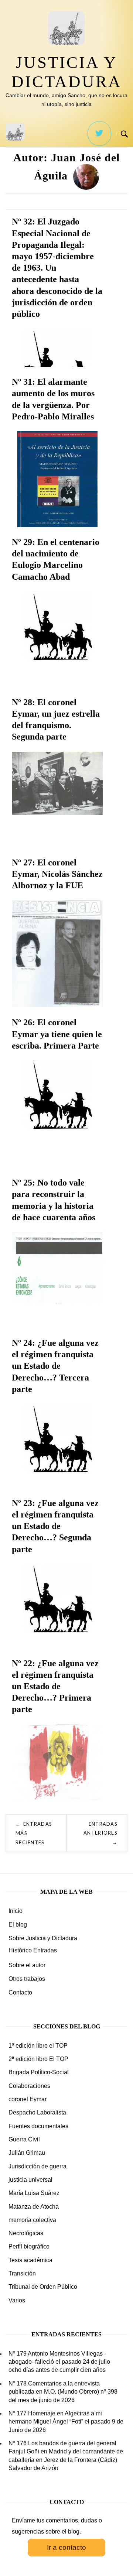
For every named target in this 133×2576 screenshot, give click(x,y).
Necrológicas (26, 2233)
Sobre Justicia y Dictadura (43, 1938)
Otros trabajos (27, 1979)
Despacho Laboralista (37, 2112)
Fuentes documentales (38, 2126)
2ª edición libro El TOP (38, 2059)
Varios (17, 2300)
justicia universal (30, 2180)
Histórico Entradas (33, 1950)
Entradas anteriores (100, 1833)
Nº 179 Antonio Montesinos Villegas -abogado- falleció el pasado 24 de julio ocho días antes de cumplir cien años (59, 2362)
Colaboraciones (29, 2086)
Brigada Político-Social (39, 2072)
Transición (22, 2273)
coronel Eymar (28, 2099)
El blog (18, 1925)
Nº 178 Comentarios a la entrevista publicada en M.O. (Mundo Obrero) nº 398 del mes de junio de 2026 (63, 2392)
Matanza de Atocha (34, 2207)
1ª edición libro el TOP (38, 2046)
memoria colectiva (32, 2220)
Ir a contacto (66, 2547)
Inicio (16, 1911)
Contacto (20, 1992)
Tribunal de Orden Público (43, 2287)
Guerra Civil (24, 2139)
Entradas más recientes (34, 1833)
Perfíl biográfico (29, 2246)
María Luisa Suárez (34, 2193)
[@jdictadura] (99, 133)
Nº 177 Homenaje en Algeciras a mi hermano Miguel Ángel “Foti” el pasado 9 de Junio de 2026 (66, 2422)
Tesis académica (30, 2260)
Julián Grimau (27, 2153)
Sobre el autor (27, 1965)
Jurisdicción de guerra (37, 2166)
